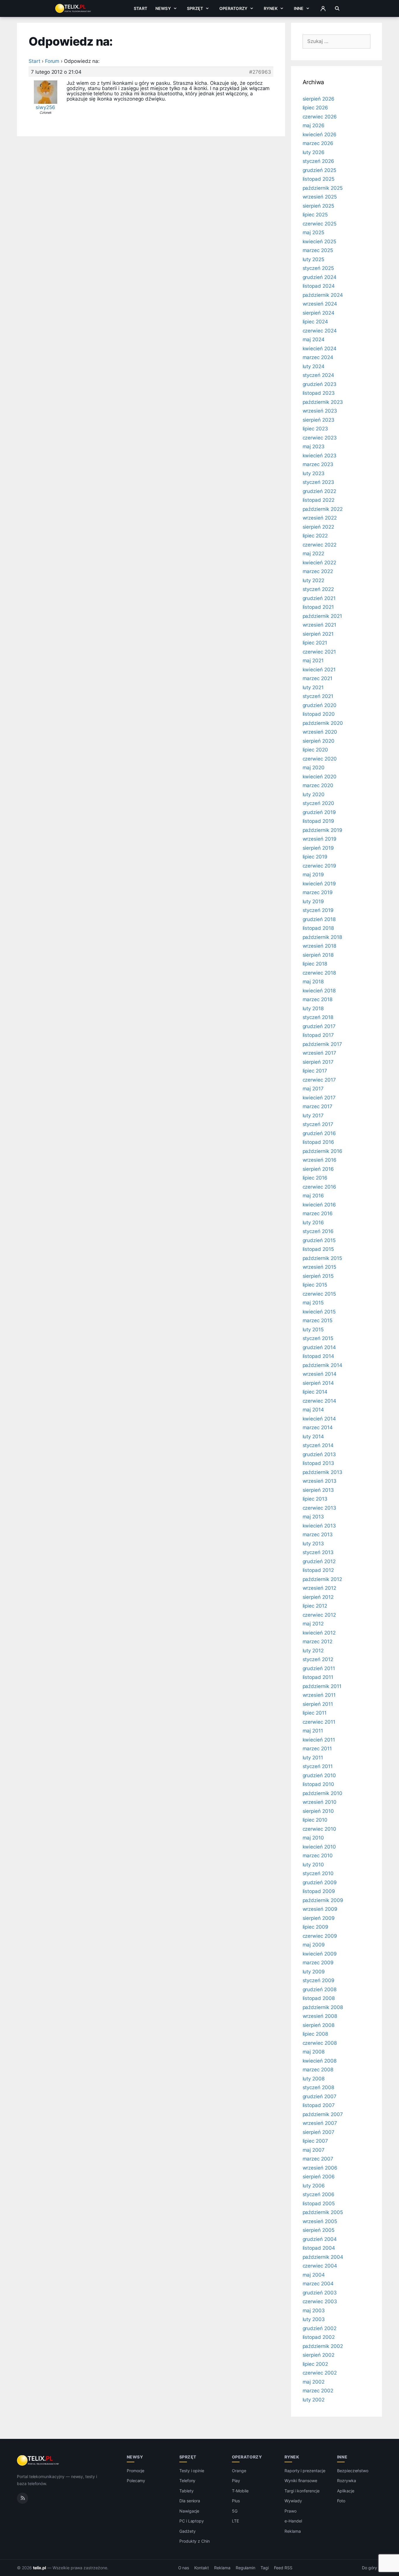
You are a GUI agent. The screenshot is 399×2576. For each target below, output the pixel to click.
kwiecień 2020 (320, 777)
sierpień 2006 (319, 2177)
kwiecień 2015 (319, 1312)
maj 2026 (314, 125)
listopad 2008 (319, 1998)
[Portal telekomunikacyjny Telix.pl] (38, 2461)
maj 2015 (313, 1303)
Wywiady (293, 2501)
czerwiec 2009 (320, 1936)
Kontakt (202, 2568)
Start (140, 8)
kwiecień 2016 (319, 1205)
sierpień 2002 (319, 2355)
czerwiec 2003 (320, 2301)
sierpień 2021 (318, 634)
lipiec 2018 (315, 964)
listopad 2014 (318, 1356)
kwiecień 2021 (319, 670)
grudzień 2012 (319, 1561)
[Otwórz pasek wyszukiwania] (337, 8)
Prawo (290, 2511)
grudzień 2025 (319, 170)
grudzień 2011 (319, 1668)
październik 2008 (323, 2007)
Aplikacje (346, 2491)
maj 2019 (313, 875)
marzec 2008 (318, 2070)
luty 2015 (313, 1330)
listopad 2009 (319, 1891)
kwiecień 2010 (319, 1847)
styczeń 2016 (318, 1231)
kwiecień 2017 (319, 1098)
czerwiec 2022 (320, 545)
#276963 (260, 72)
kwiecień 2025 (319, 242)
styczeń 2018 (318, 1017)
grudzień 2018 (319, 919)
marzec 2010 (318, 1856)
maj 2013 (313, 1517)
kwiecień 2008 (320, 2061)
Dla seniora (190, 2501)
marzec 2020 (318, 785)
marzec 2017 (318, 1106)
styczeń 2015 (318, 1338)
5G (235, 2511)
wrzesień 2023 (320, 411)
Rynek (271, 8)
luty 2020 (314, 794)
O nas (184, 2568)
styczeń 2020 (318, 803)
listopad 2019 (318, 821)
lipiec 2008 (315, 2034)
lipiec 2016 (315, 1178)
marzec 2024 (318, 357)
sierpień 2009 (319, 1918)
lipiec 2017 (315, 1071)
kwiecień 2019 (319, 884)
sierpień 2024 (319, 313)
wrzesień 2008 (320, 2016)
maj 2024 (314, 339)
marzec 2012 (318, 1642)
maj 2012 (313, 1624)
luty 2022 (314, 580)
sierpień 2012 (318, 1597)
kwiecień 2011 (319, 1740)
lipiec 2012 (315, 1606)
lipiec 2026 (315, 108)
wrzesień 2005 (320, 2221)
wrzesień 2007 (320, 2123)
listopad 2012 (318, 1570)
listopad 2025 (319, 179)
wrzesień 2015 (319, 1267)
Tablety (187, 2491)
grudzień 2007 (320, 2096)
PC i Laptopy (192, 2521)
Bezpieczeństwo (353, 2471)
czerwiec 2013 (319, 1508)
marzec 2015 (318, 1320)
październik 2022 (323, 509)
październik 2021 (322, 616)
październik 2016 (322, 1151)
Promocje (136, 2471)
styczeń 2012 (318, 1659)
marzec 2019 (318, 892)
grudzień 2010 (319, 1775)
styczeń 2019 (318, 910)
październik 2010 (322, 1793)
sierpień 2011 (318, 1704)
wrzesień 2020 (320, 732)
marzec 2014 (318, 1427)
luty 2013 (313, 1544)
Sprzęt (195, 8)
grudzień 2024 (320, 277)
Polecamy (136, 2481)
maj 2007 (314, 2150)
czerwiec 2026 (320, 117)
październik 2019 (322, 830)
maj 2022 (314, 554)
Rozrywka (347, 2481)
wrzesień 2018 (319, 946)
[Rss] (22, 2498)
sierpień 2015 (318, 1276)
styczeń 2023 (318, 482)
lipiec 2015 (315, 1285)
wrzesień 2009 (320, 1909)
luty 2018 (313, 1008)
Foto (341, 2501)
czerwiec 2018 (319, 973)
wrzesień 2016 (320, 1160)
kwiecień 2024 (320, 349)
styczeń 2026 (318, 161)
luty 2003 (314, 2319)
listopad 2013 (318, 1463)
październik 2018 (322, 937)
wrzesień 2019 (320, 839)
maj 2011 (313, 1731)
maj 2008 (314, 2052)
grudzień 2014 (319, 1347)
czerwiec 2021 (319, 652)
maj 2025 (314, 232)
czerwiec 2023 (320, 438)
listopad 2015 (318, 1249)
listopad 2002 (319, 2337)
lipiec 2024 (315, 322)
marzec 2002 (318, 2391)
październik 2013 (322, 1472)
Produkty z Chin (195, 2541)
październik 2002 (323, 2346)
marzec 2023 (318, 464)
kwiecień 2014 (319, 1419)
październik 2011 (322, 1686)
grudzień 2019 (319, 812)
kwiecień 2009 (320, 1954)
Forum (52, 61)
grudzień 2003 (320, 2293)
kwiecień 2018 (319, 991)
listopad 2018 (318, 928)
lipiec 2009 (315, 1927)
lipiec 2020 (315, 750)
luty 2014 (313, 1437)
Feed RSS (283, 2568)
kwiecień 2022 (319, 563)
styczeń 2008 (318, 2087)
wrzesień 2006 (320, 2168)
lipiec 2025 (315, 215)
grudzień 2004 (320, 2239)
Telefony (188, 2481)
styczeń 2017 (318, 1124)
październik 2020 (323, 723)
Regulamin (246, 2568)
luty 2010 (313, 1865)
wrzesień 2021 (319, 625)
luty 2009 (314, 1972)
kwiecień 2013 (319, 1526)
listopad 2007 (319, 2105)
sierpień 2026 (319, 99)
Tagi (265, 2568)
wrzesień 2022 (320, 518)
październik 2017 (322, 1044)
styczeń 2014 (318, 1445)
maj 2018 (313, 982)
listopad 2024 (319, 286)
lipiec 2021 (315, 643)
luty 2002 (314, 2400)
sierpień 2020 (319, 741)
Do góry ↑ (372, 2568)
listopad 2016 (318, 1142)
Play (236, 2481)
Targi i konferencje (302, 2491)
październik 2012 (322, 1579)
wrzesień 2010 (320, 1802)
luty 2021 (313, 687)
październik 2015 (322, 1258)
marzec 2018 (318, 999)
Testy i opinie (192, 2471)
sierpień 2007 (319, 2132)
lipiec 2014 (315, 1392)
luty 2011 (313, 1758)
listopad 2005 (319, 2203)
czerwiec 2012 (319, 1615)
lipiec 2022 (315, 536)
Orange (239, 2471)
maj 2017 (313, 1089)
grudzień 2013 (319, 1454)
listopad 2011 (318, 1677)
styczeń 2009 (319, 1980)
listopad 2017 (318, 1035)
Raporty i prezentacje (305, 2471)
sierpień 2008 (319, 2025)
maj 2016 (313, 1196)
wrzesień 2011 (319, 1695)
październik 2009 (323, 1900)
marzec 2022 (318, 571)
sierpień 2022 (318, 527)
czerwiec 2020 (320, 759)
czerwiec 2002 (320, 2373)
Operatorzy (233, 8)
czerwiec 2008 (320, 2043)
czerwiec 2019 (319, 866)
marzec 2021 (318, 678)
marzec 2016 (318, 1213)
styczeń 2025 (318, 268)
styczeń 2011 (318, 1766)
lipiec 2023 (315, 429)
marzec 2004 (318, 2284)
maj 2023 (314, 446)
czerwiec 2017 (319, 1080)
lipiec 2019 (315, 857)
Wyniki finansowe (301, 2481)
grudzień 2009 (320, 1882)
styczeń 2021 (318, 696)
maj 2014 (313, 1410)
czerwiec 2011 (319, 1722)
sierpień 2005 (319, 2230)
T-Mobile (240, 2491)
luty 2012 (313, 1651)
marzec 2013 (318, 1534)
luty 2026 (314, 152)
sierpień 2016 (318, 1169)
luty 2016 (313, 1223)
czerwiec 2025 (320, 224)
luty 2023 (314, 473)
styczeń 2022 (318, 589)
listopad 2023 (319, 393)
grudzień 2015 (319, 1240)
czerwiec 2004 (320, 2266)
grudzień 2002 (320, 2328)
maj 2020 (314, 768)
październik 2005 (323, 2212)
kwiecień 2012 (319, 1633)
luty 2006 (314, 2186)
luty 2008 (314, 2079)
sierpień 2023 (319, 420)
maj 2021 (313, 661)
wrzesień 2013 (320, 1481)
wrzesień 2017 (319, 1053)
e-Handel (293, 2521)
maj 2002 (314, 2382)
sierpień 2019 (318, 848)
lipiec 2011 (315, 1713)
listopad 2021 (318, 607)
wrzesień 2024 (320, 304)
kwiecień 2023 (320, 456)
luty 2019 (313, 901)
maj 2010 (313, 1838)
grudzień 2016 (319, 1133)
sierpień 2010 (318, 1811)
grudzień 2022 (319, 491)
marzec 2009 (318, 1963)
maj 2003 (314, 2311)
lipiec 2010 (315, 1820)
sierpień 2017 (318, 1062)
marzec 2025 (318, 250)
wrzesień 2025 (320, 197)
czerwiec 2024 (320, 331)
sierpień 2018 (318, 955)
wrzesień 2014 (320, 1374)
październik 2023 (323, 402)
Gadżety (188, 2531)
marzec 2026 (318, 143)
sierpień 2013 (318, 1490)
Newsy (163, 8)
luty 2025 (314, 259)
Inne (299, 8)
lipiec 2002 (315, 2364)
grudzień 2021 (319, 598)
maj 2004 (314, 2275)
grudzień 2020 (320, 705)
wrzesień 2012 (319, 1588)
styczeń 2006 (319, 2194)
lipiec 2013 (315, 1499)
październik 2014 (322, 1365)
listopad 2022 (319, 500)
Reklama (293, 2531)
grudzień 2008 (320, 1989)
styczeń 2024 (318, 375)
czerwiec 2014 (319, 1401)
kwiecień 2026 (320, 135)
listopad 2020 (319, 714)
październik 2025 (323, 188)
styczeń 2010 (318, 1873)
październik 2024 (323, 295)
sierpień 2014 (318, 1383)
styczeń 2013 (318, 1552)
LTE (235, 2521)
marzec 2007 (318, 2159)
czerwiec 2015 (319, 1294)
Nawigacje (189, 2511)
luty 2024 (314, 366)
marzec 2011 (317, 1749)
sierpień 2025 (318, 206)
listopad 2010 (318, 1784)
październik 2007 (323, 2114)
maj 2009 (314, 1945)
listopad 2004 (319, 2248)
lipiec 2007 (315, 2141)
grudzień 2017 (319, 1026)
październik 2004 (323, 2257)
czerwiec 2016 (319, 1187)
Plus (236, 2501)
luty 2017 (313, 1115)
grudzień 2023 (320, 384)
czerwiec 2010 (319, 1829)
